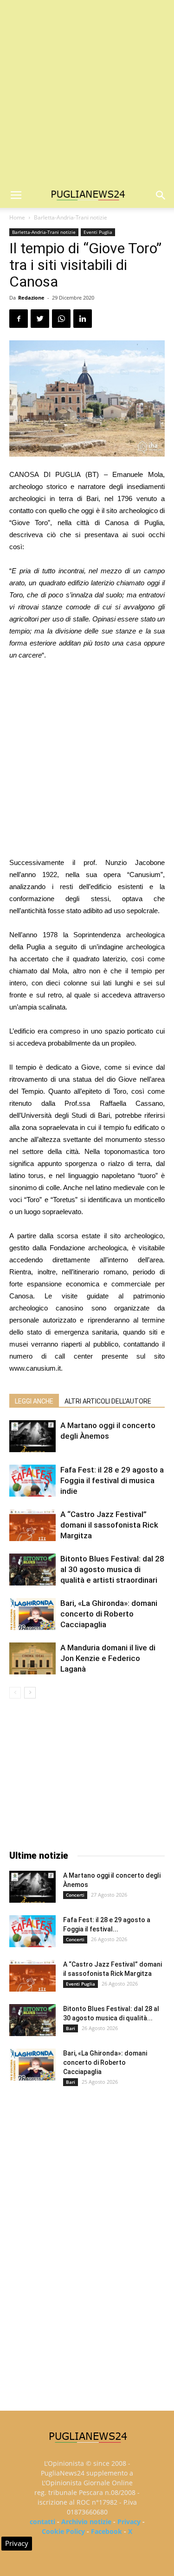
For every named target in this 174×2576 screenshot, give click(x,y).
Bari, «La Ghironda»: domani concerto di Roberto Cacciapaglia (109, 1614)
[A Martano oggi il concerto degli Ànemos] (32, 1436)
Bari (71, 2028)
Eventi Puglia (98, 232)
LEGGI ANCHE (34, 1401)
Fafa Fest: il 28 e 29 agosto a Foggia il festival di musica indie (112, 1480)
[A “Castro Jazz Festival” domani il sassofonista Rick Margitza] (32, 1525)
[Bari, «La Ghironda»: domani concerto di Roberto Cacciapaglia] (32, 1614)
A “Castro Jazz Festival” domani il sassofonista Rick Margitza (109, 1525)
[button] (161, 195)
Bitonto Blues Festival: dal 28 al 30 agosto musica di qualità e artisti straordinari (112, 1569)
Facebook (106, 2531)
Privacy (129, 2522)
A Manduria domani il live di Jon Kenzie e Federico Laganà (108, 1658)
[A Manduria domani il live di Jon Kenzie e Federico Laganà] (32, 1658)
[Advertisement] (87, 91)
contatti (42, 2522)
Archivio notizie (86, 2522)
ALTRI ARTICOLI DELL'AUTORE (108, 1401)
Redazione (31, 298)
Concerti (75, 1895)
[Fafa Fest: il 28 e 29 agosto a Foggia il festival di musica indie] (32, 1481)
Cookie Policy (63, 2531)
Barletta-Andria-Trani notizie (71, 217)
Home (17, 217)
